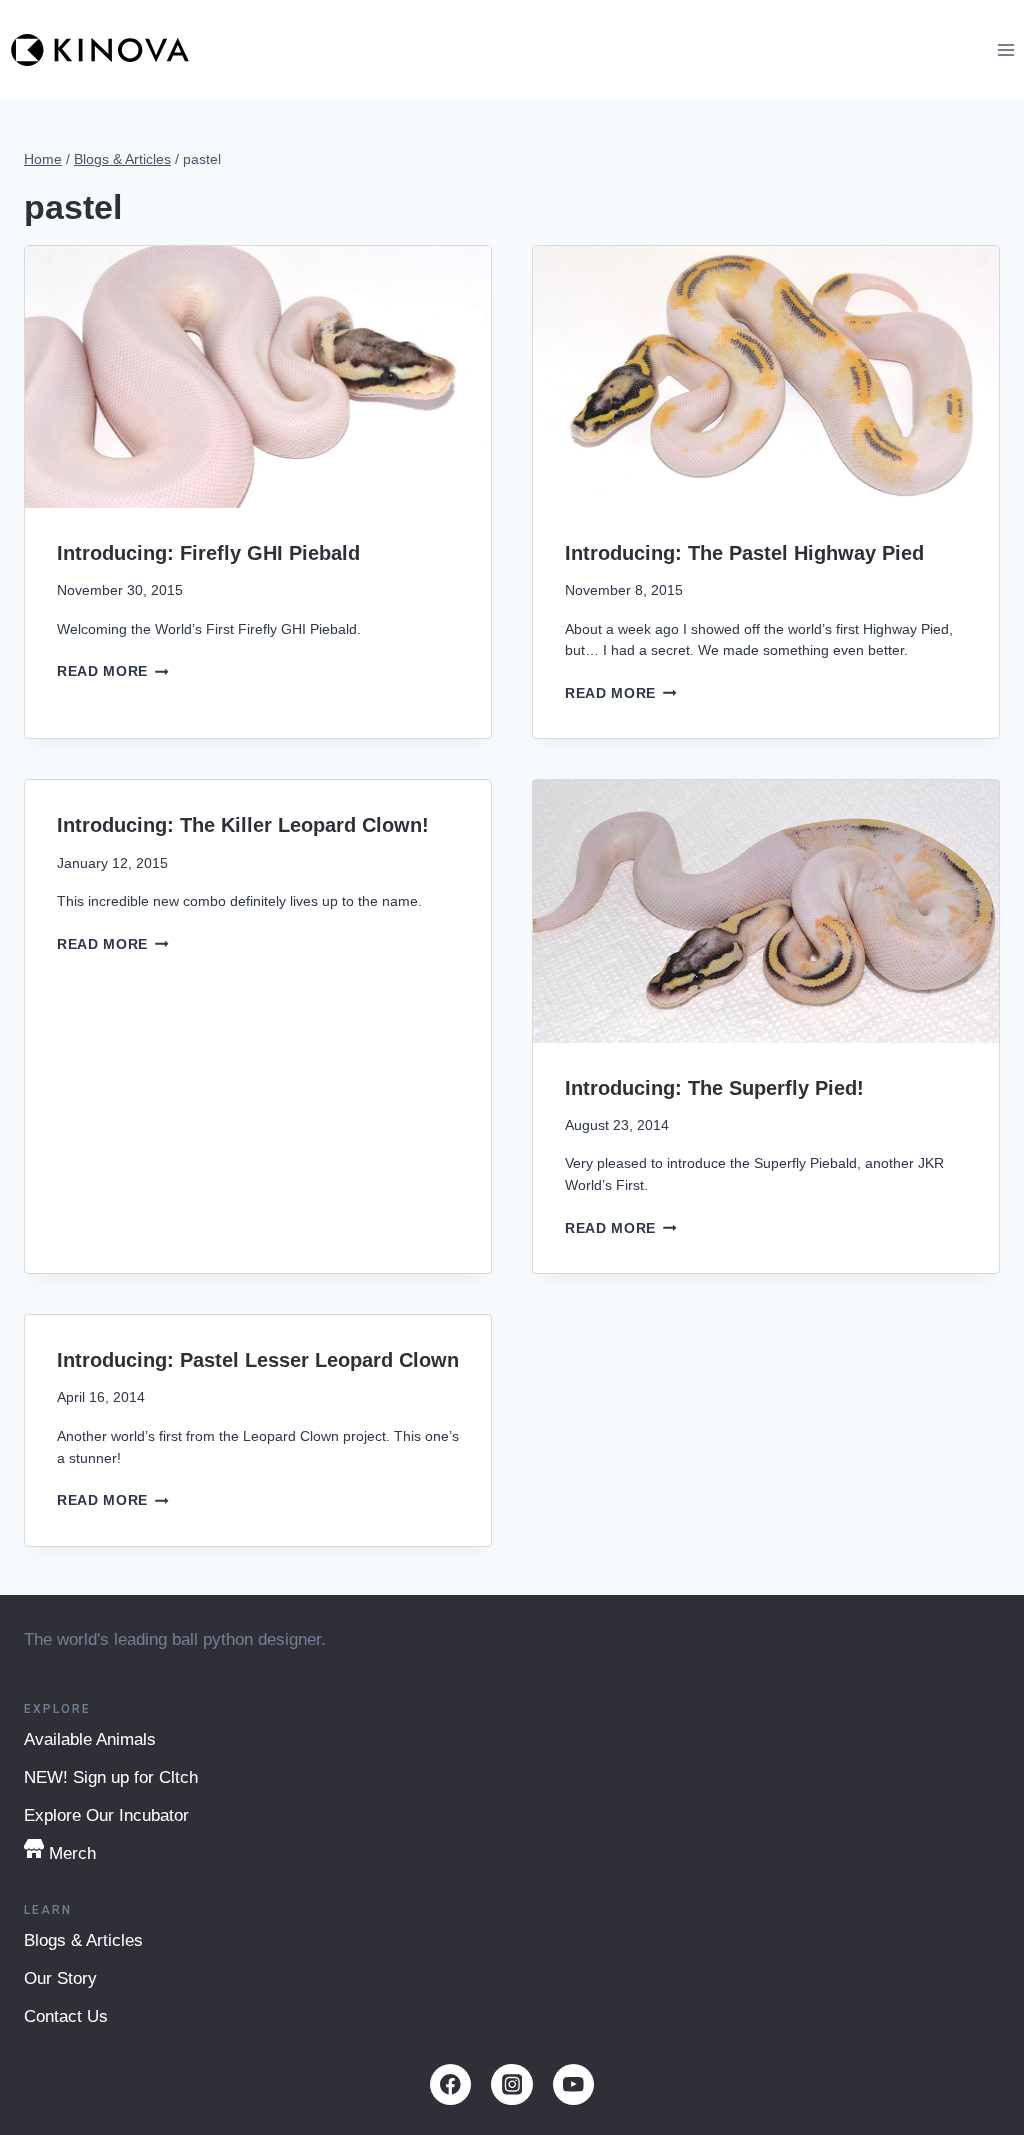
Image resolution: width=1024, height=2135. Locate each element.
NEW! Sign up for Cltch (111, 1777)
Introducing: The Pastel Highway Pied (744, 553)
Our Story (60, 1978)
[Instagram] (511, 2084)
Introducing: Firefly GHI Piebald (208, 553)
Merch (72, 1853)
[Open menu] (1005, 49)
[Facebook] (450, 2084)
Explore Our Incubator (106, 1815)
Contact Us (66, 2016)
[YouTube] (573, 2084)
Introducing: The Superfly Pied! (714, 1088)
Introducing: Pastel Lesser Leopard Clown (258, 1360)
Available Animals (90, 1739)
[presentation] (258, 377)
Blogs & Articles (83, 1940)
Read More (113, 671)
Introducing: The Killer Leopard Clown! (243, 825)
